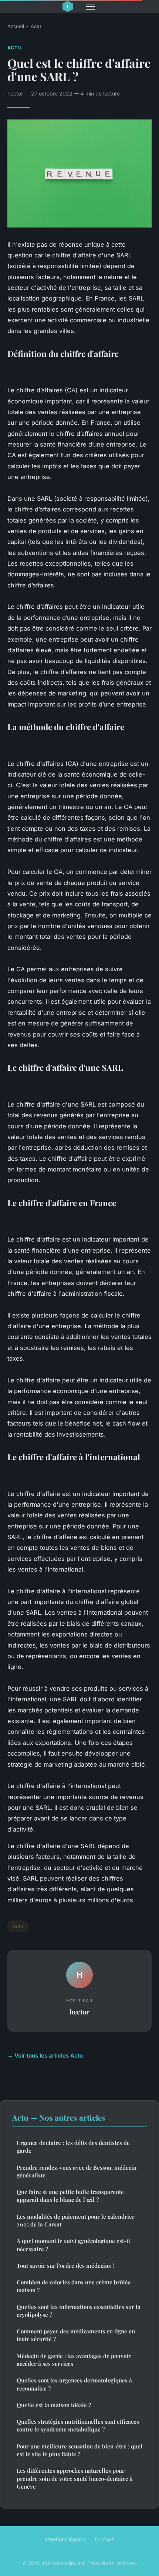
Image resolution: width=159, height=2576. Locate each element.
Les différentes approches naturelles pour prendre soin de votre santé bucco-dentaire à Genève (75, 2478)
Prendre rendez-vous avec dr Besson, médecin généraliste (77, 2171)
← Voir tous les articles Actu (45, 2056)
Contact (104, 2539)
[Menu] (91, 7)
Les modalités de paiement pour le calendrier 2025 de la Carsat (76, 2220)
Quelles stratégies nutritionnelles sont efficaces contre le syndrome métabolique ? (78, 2425)
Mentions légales (65, 2539)
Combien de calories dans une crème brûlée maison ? (74, 2286)
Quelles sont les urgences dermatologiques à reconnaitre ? (74, 2384)
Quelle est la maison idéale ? (54, 2405)
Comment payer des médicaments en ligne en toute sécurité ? (76, 2335)
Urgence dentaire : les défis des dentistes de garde (73, 2147)
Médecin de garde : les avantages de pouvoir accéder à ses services (74, 2360)
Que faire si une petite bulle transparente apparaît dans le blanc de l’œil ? (70, 2196)
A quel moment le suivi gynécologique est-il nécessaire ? (73, 2245)
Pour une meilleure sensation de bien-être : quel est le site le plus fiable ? (79, 2450)
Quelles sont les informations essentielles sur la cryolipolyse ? (79, 2311)
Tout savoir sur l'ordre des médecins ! (65, 2266)
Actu (36, 26)
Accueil (16, 26)
